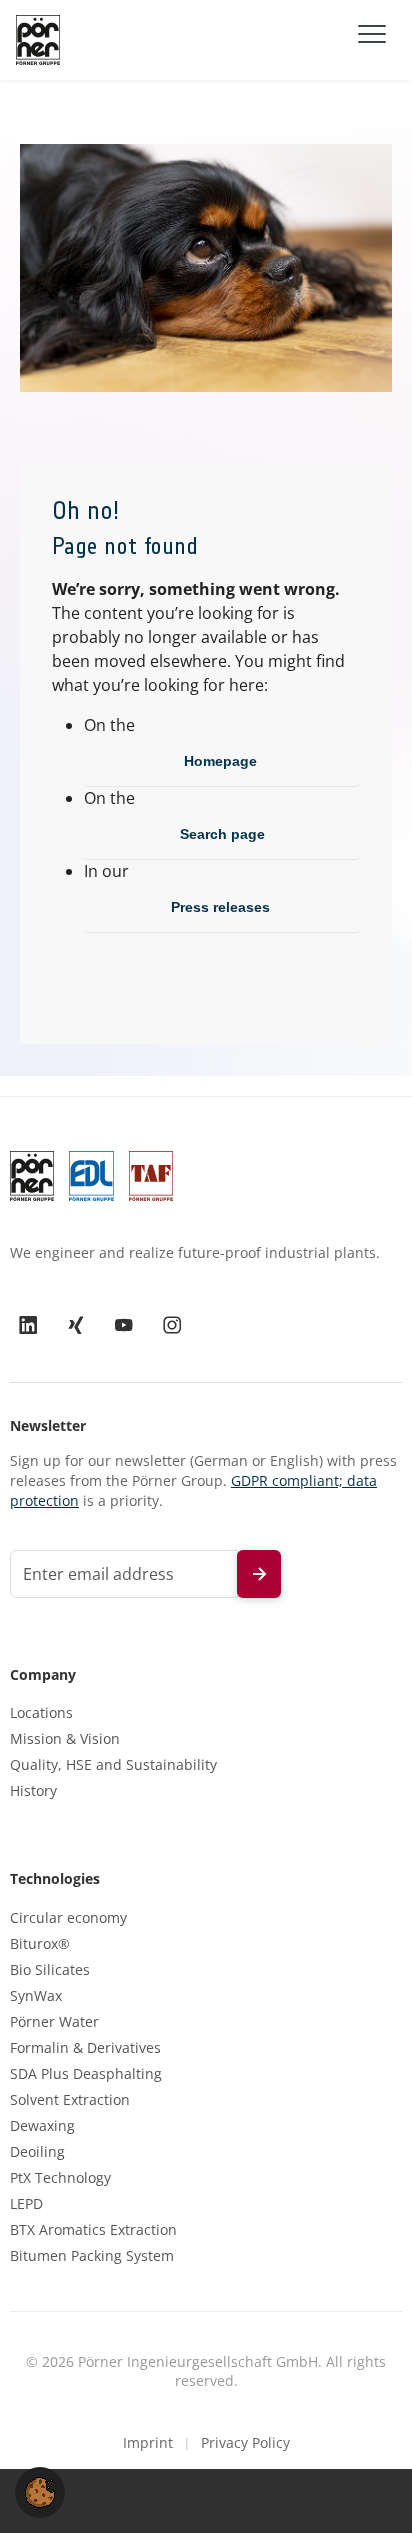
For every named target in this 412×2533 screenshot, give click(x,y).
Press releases (222, 907)
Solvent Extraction (70, 2100)
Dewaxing (42, 2126)
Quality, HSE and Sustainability (113, 1765)
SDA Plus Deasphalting (86, 2074)
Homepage (222, 761)
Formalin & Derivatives (85, 2048)
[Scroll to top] (368, 2489)
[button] (40, 2491)
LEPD (26, 2204)
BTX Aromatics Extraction (93, 2230)
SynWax (36, 1996)
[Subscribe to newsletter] (259, 1574)
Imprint (148, 2442)
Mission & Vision (65, 1739)
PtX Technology (60, 2178)
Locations (41, 1713)
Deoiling (37, 2152)
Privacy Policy (245, 2442)
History (33, 1791)
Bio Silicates (50, 1970)
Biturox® (40, 1944)
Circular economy (68, 1918)
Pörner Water (54, 2022)
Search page (222, 834)
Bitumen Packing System (92, 2256)
